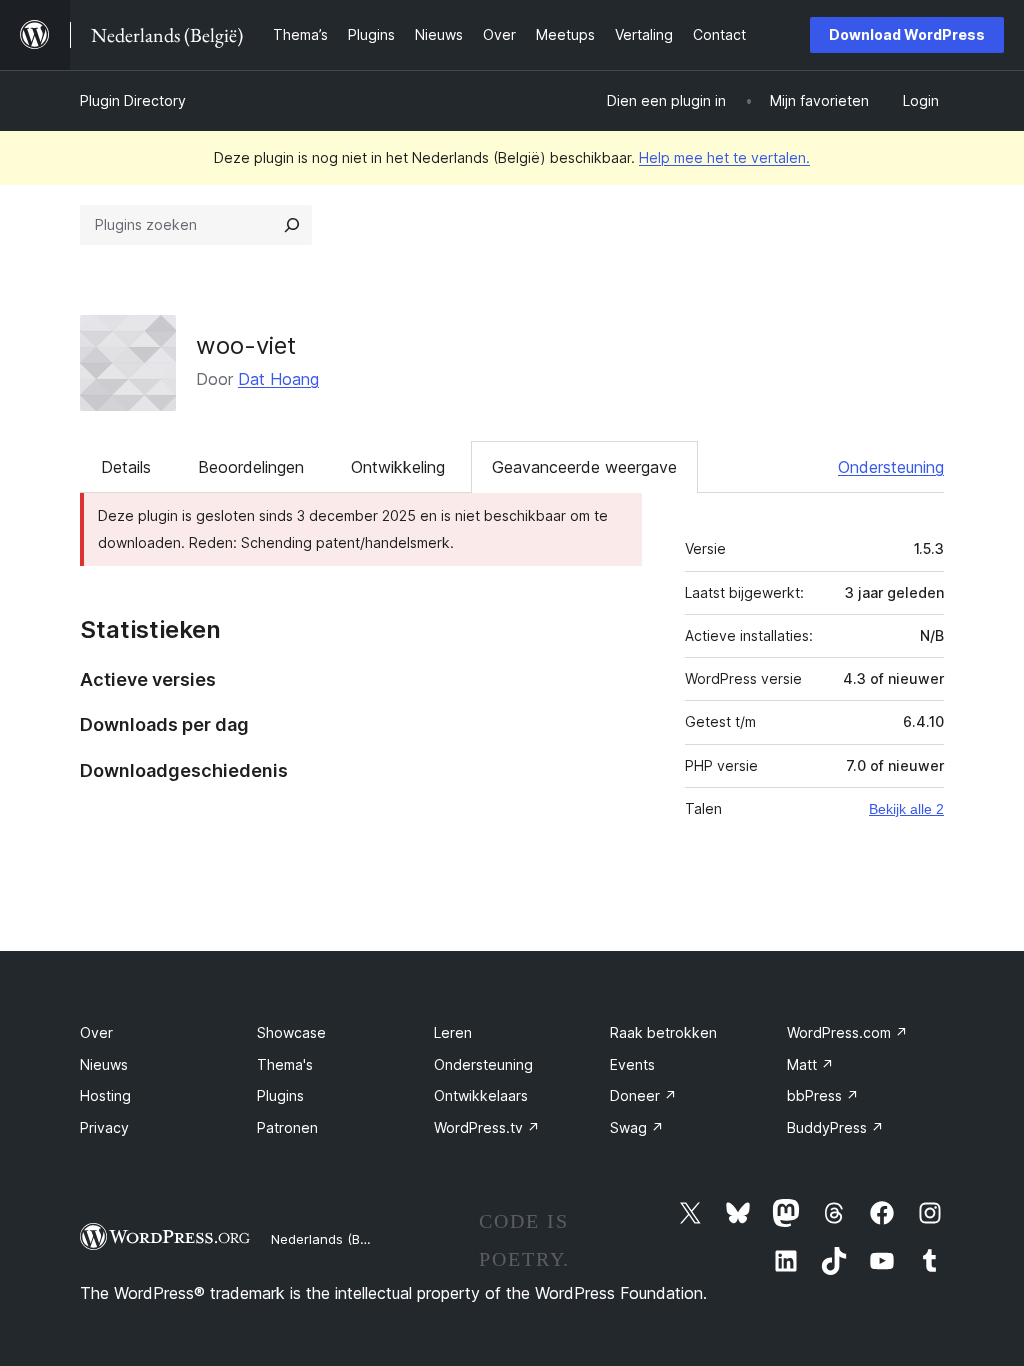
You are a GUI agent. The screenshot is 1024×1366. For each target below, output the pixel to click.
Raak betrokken (663, 1032)
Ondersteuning (891, 467)
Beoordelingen (251, 467)
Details (126, 467)
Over (96, 1032)
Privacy (104, 1127)
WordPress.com (847, 1032)
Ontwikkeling (398, 467)
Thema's (285, 1064)
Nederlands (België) (332, 1239)
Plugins (280, 1095)
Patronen (287, 1127)
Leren (453, 1032)
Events (632, 1064)
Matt (810, 1064)
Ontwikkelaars (481, 1095)
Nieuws (104, 1064)
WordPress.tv (487, 1127)
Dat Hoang (278, 379)
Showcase (291, 1032)
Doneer (643, 1095)
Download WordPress (907, 34)
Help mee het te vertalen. (724, 157)
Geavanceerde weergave (584, 467)
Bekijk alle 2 (906, 809)
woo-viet (246, 345)
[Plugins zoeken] (292, 225)
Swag (637, 1127)
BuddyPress (835, 1127)
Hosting (105, 1095)
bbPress (823, 1095)
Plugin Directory (133, 100)
